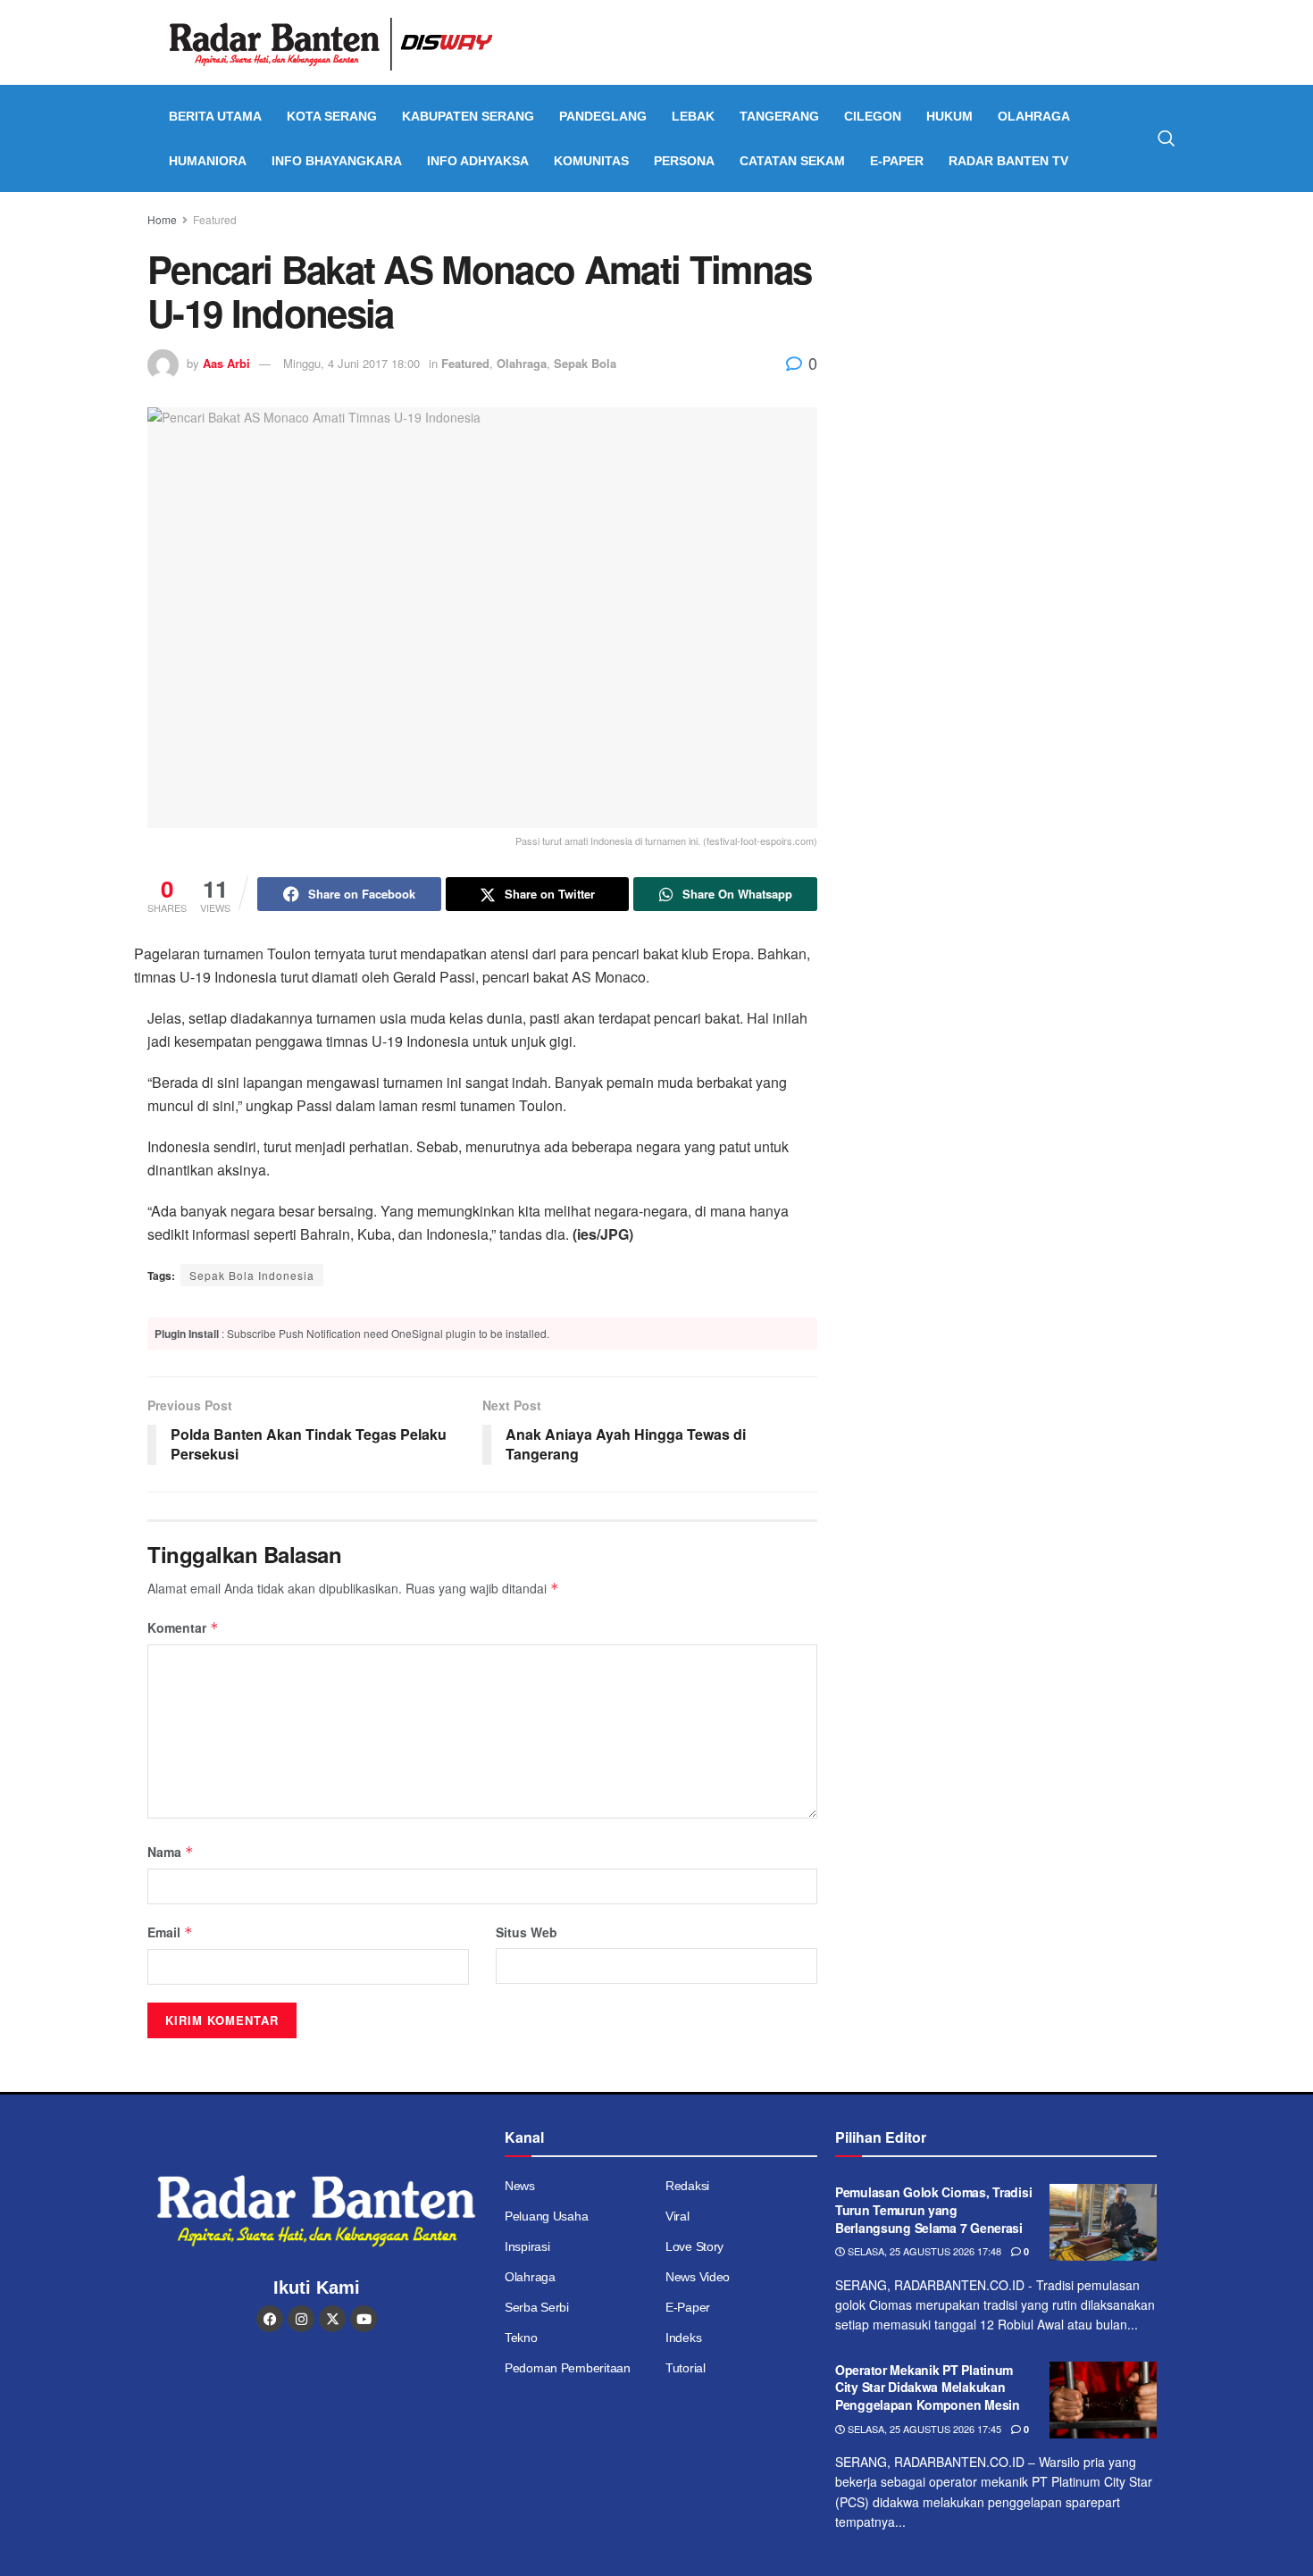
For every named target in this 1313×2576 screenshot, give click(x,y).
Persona (684, 161)
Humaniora (208, 161)
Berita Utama (215, 116)
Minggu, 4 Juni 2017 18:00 (351, 363)
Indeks (683, 2338)
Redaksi (687, 2186)
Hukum (949, 116)
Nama (171, 1852)
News (520, 2186)
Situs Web (527, 1932)
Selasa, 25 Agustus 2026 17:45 (923, 2429)
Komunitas (591, 161)
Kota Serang (332, 116)
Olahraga (1034, 116)
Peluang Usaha (546, 2216)
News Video (698, 2277)
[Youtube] (364, 2319)
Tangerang (779, 116)
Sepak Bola (585, 363)
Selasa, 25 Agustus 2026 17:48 (923, 2251)
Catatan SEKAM (792, 161)
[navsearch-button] (1167, 138)
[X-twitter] (332, 2319)
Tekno (521, 2338)
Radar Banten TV (1008, 161)
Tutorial (686, 2368)
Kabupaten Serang (468, 116)
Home (162, 219)
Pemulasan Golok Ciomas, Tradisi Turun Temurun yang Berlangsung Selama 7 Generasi (933, 2209)
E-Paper (897, 161)
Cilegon (873, 116)
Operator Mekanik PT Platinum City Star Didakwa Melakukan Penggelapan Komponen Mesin (928, 2387)
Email (170, 1932)
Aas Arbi (226, 363)
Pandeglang (603, 116)
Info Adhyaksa (478, 161)
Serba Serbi (537, 2307)
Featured (215, 219)
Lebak (693, 116)
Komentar (183, 1627)
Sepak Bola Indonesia (252, 1275)
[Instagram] (301, 2319)
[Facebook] (270, 2319)
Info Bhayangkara (337, 161)
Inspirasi (527, 2246)
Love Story (694, 2246)
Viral (677, 2216)
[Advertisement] (1012, 344)
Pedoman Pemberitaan (568, 2368)
